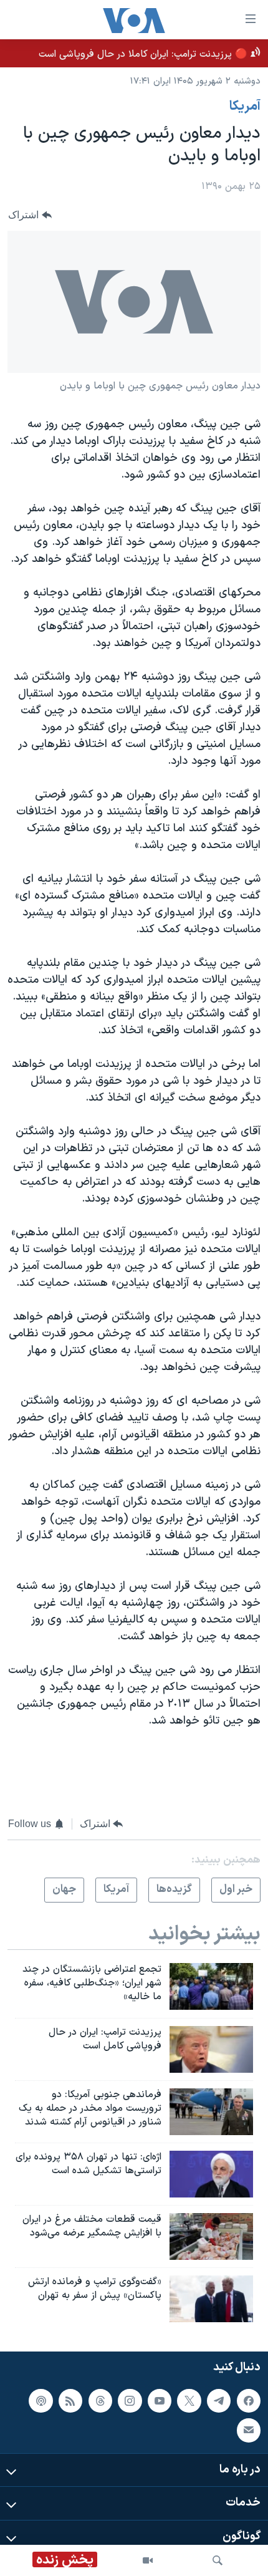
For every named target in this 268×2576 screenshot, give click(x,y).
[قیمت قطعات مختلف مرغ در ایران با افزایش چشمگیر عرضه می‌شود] (211, 2236)
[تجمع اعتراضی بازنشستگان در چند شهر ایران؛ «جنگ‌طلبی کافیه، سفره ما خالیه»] (211, 1986)
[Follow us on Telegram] (219, 2400)
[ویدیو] (148, 2560)
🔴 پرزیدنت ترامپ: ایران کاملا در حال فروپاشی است (143, 54)
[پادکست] (41, 2400)
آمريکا (245, 107)
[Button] (30, 215)
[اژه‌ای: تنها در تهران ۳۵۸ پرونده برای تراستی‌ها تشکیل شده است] (211, 2174)
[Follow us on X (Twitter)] (189, 2400)
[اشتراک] (249, 2430)
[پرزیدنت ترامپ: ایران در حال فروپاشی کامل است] (211, 2049)
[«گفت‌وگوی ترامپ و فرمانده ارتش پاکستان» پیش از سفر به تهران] (211, 2299)
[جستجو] (218, 2560)
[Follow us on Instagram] (130, 2400)
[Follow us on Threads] (100, 2400)
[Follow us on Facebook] (249, 2400)
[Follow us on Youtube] (160, 2400)
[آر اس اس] (70, 2400)
